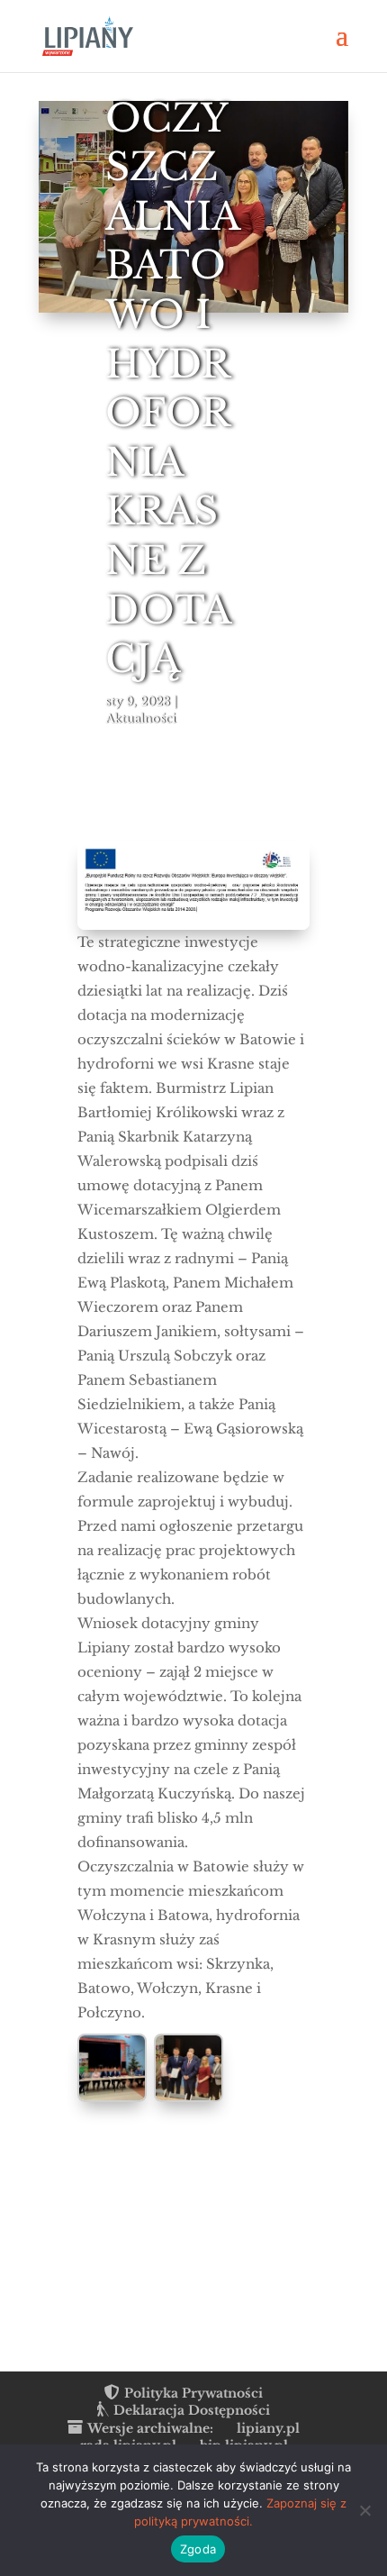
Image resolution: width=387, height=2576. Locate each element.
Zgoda (198, 2549)
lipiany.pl (268, 2428)
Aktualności (140, 719)
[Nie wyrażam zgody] (364, 2510)
